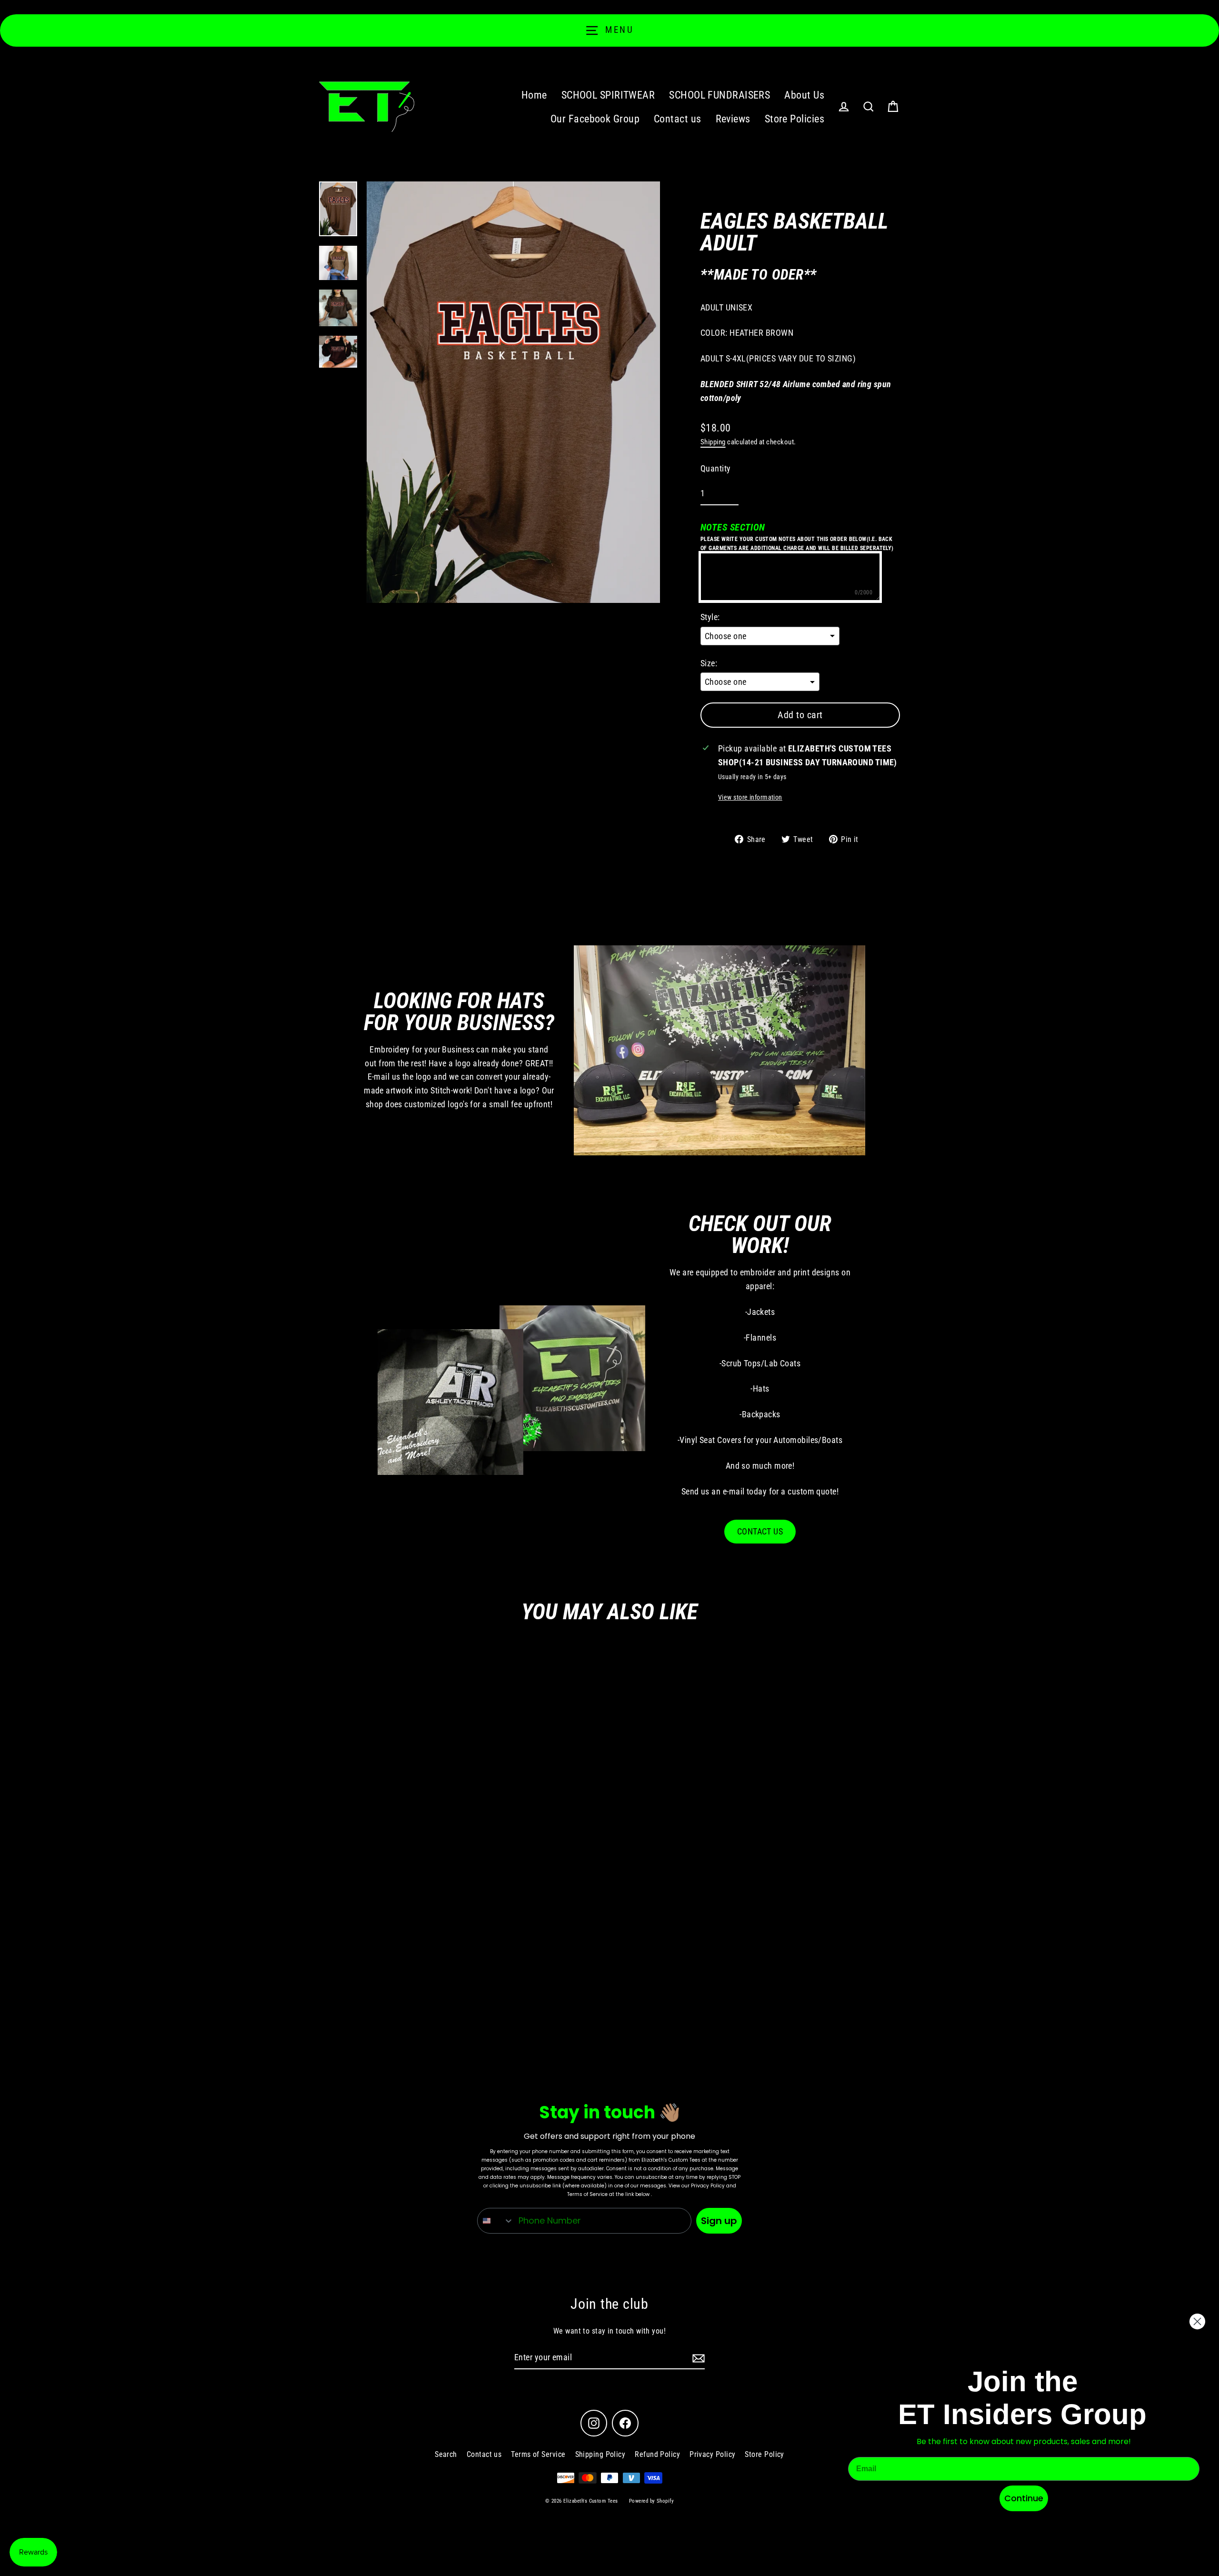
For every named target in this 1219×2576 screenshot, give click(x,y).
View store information (750, 797)
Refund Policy (657, 2454)
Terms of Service (538, 2454)
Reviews (733, 119)
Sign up (719, 2221)
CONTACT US (760, 1531)
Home (534, 95)
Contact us (678, 119)
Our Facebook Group (595, 119)
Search (446, 2454)
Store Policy (764, 2454)
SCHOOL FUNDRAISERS (719, 95)
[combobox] (496, 2221)
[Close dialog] (1197, 2321)
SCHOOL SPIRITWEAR (608, 95)
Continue (1024, 2498)
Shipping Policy (600, 2454)
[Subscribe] (697, 2358)
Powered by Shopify (651, 2501)
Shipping (713, 442)
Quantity (716, 468)
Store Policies (794, 119)
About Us (804, 95)
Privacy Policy (712, 2454)
